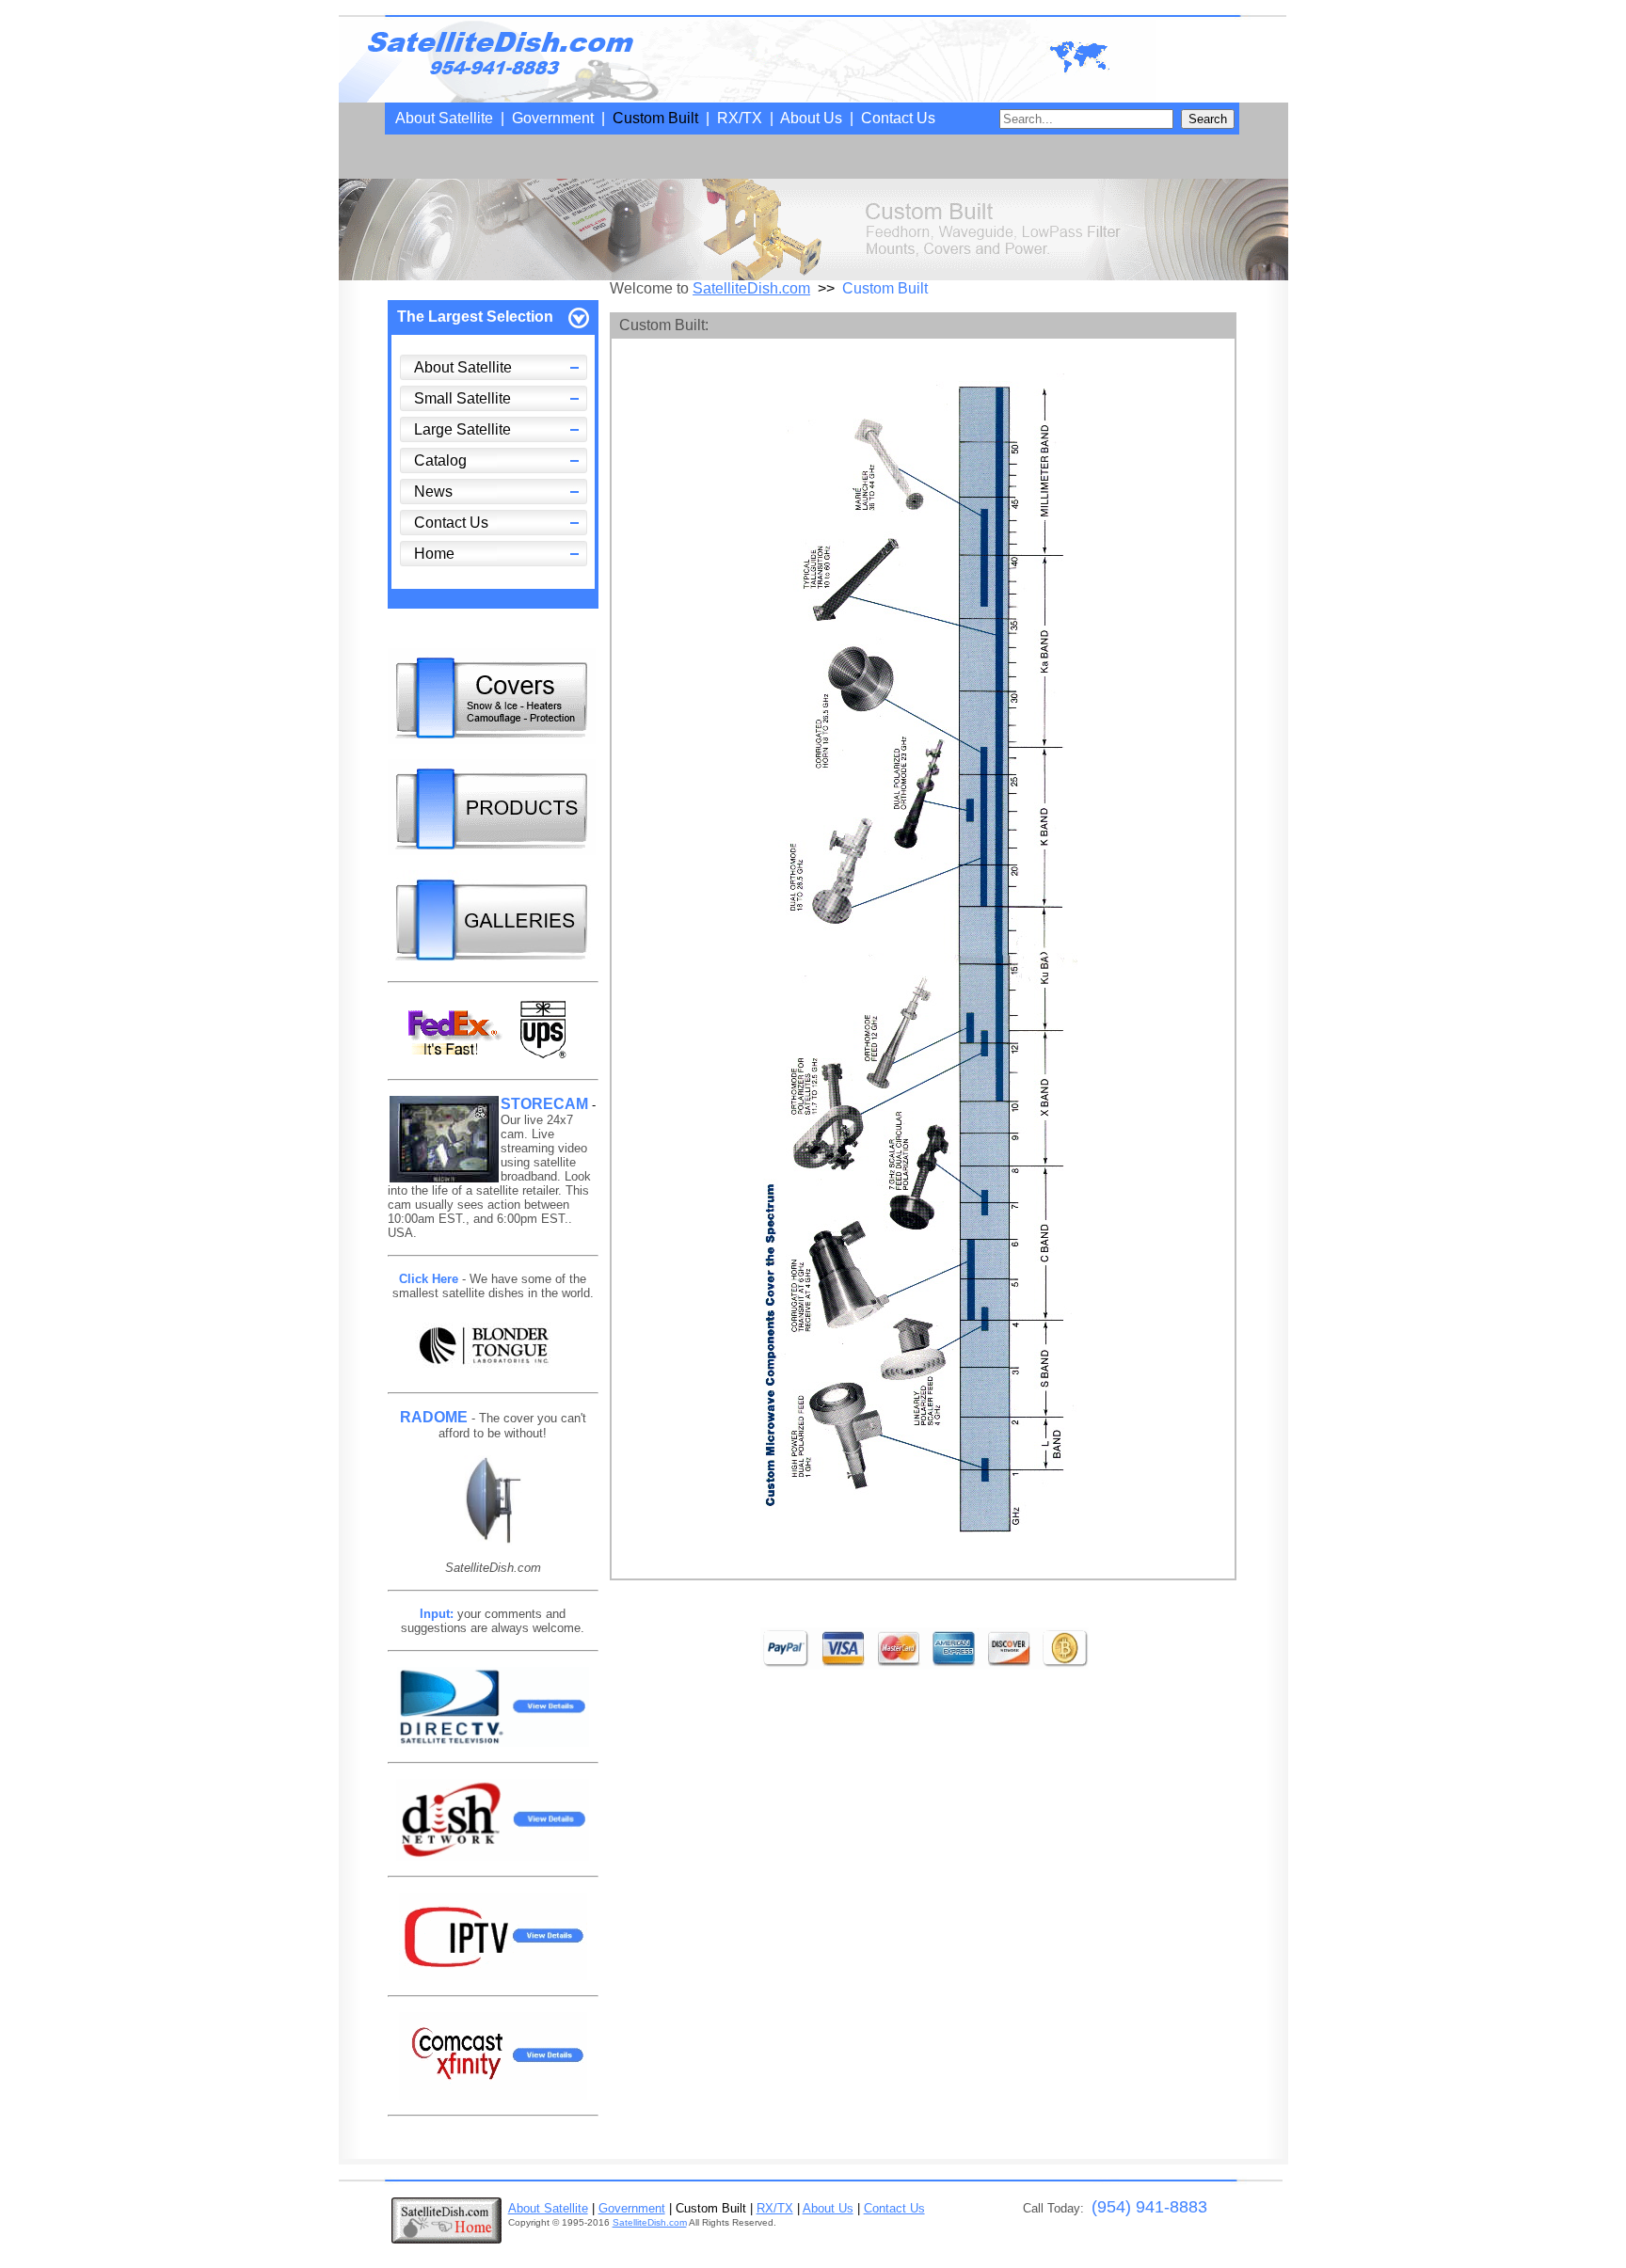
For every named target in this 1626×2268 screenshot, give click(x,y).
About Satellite (444, 118)
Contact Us (898, 118)
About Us (811, 118)
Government (553, 118)
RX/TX (740, 118)
